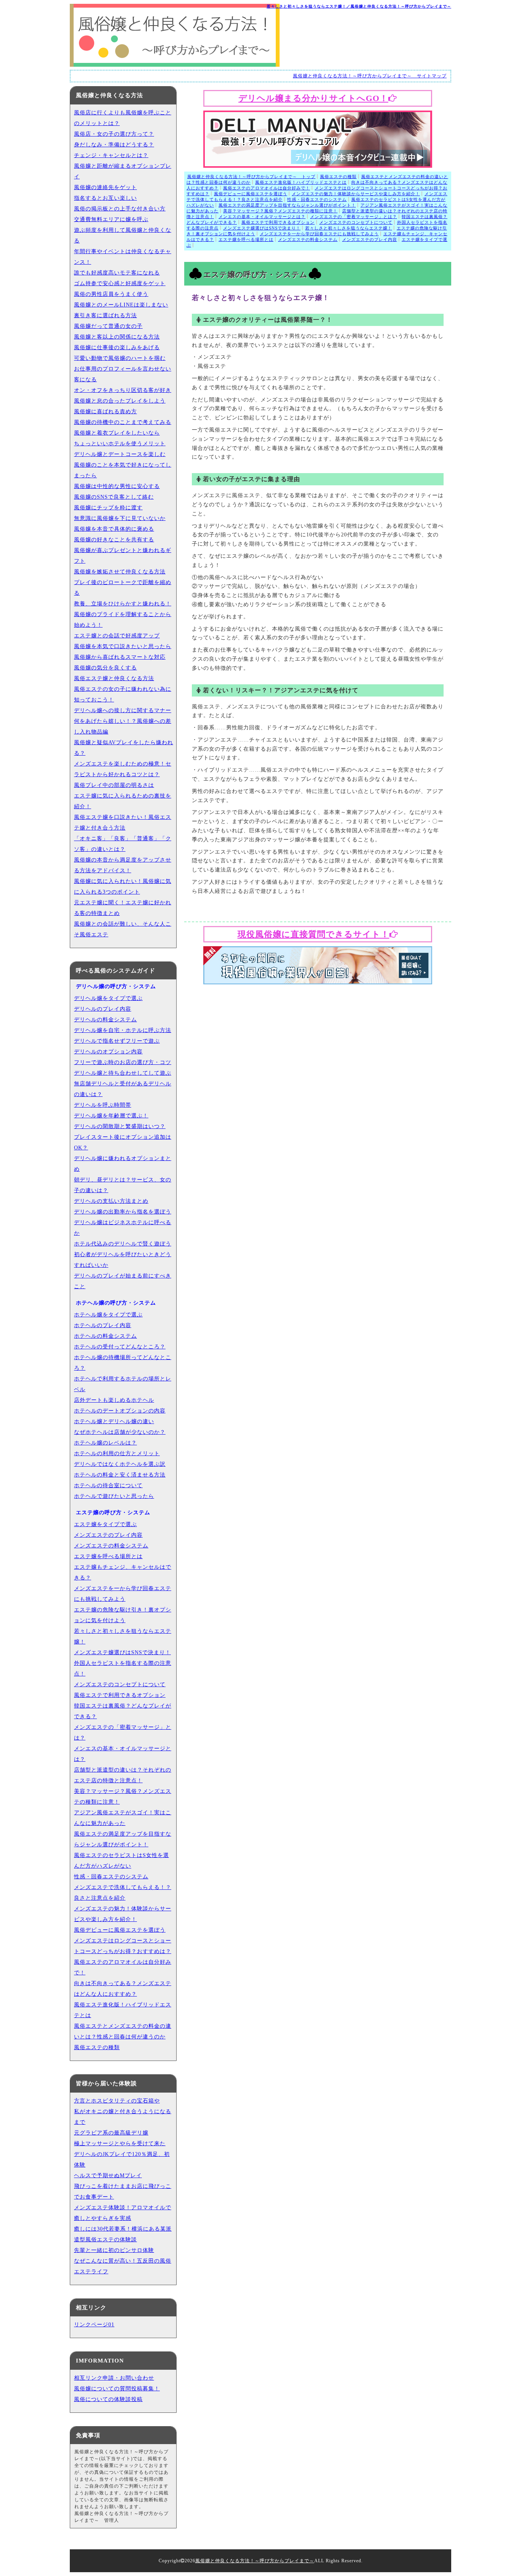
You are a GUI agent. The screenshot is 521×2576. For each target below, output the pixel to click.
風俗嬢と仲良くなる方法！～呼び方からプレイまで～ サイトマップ (370, 76)
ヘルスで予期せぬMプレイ (108, 2176)
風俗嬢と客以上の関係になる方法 (117, 337)
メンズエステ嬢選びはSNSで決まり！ (262, 228)
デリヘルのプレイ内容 (103, 1009)
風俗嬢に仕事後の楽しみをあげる (117, 347)
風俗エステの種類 (338, 177)
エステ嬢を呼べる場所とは (246, 239)
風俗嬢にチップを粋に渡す (108, 508)
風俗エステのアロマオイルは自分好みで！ (267, 188)
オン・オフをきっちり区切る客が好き (123, 390)
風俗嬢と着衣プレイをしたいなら (117, 433)
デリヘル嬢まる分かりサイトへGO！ (313, 98)
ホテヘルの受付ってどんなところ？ (120, 1347)
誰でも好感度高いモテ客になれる (117, 273)
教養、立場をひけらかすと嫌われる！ (123, 604)
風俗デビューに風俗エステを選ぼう (251, 194)
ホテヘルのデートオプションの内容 (120, 1411)
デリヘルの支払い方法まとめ (111, 1201)
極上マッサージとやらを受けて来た (120, 2143)
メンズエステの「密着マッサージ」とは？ (354, 217)
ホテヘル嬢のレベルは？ (105, 1443)
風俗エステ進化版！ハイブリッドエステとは (301, 182)
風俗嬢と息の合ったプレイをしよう (120, 401)
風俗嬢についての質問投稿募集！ (117, 2389)
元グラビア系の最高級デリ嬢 (111, 2133)
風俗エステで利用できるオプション (278, 222)
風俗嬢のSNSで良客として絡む (114, 497)
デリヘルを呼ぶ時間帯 (103, 1105)
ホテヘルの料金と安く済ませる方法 (120, 1475)
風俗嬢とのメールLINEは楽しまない (121, 305)
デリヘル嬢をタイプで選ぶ (108, 998)
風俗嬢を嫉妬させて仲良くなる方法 (120, 572)
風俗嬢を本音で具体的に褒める (114, 529)
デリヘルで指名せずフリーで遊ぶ (117, 1041)
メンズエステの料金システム (308, 239)
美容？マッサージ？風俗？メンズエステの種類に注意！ (280, 211)
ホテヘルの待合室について (108, 1485)
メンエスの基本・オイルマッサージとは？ (262, 217)
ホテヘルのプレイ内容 (103, 1325)
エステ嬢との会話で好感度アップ (117, 636)
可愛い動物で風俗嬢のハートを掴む (120, 358)
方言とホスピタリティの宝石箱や (117, 2101)
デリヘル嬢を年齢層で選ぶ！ (111, 1116)
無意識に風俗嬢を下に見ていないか (120, 518)
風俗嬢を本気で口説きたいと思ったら (123, 646)
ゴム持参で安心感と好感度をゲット (120, 283)
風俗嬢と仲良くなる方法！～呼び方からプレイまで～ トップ (251, 177)
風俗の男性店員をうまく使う (111, 294)
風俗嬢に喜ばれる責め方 (105, 412)
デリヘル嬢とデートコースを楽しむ (120, 454)
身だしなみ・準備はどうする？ (114, 145)
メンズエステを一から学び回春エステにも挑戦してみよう (319, 234)
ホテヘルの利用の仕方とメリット (117, 1453)
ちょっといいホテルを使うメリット (120, 444)
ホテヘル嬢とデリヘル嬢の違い (114, 1421)
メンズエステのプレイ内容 (370, 239)
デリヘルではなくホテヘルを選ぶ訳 (120, 1464)
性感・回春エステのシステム (317, 199)
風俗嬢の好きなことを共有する (114, 540)
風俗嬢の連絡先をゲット (105, 187)
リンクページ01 (94, 2325)
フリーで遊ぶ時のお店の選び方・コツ (123, 1062)
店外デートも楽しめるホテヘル (114, 1400)
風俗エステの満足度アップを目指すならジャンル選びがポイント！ (287, 205)
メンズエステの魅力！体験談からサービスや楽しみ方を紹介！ (356, 194)
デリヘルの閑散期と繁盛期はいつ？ (120, 1126)
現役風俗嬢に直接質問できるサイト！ (314, 934)
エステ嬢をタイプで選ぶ (105, 1524)
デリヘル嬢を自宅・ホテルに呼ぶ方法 (123, 1030)
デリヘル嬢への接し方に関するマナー (123, 710)
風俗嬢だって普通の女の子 (108, 326)
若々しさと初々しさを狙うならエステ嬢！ (349, 228)
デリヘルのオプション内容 (108, 1052)
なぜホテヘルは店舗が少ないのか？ (120, 1432)
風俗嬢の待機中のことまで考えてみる (123, 422)
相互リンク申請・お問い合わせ (114, 2378)
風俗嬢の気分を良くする (105, 668)
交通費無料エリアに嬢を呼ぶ (111, 219)
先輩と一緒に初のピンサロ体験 (114, 2250)
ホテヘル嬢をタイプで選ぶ (108, 1315)
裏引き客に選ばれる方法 (105, 315)
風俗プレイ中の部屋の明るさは (114, 785)
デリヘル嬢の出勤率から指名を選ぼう (123, 1212)
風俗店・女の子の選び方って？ (114, 134)
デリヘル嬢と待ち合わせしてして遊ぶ (123, 1073)
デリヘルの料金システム (105, 1020)
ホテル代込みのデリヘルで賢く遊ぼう (123, 1244)
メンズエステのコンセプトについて (356, 222)
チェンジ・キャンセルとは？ (111, 155)
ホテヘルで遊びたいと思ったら (114, 1496)
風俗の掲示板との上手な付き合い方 (120, 209)
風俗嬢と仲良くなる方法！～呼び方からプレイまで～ (255, 2561)
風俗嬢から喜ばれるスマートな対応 (120, 657)
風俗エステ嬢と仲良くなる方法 (114, 678)
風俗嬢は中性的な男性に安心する (117, 486)
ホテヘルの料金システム (105, 1336)
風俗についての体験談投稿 (108, 2399)
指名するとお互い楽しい (105, 198)
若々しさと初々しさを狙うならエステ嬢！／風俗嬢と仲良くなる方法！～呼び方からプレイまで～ (359, 6)
